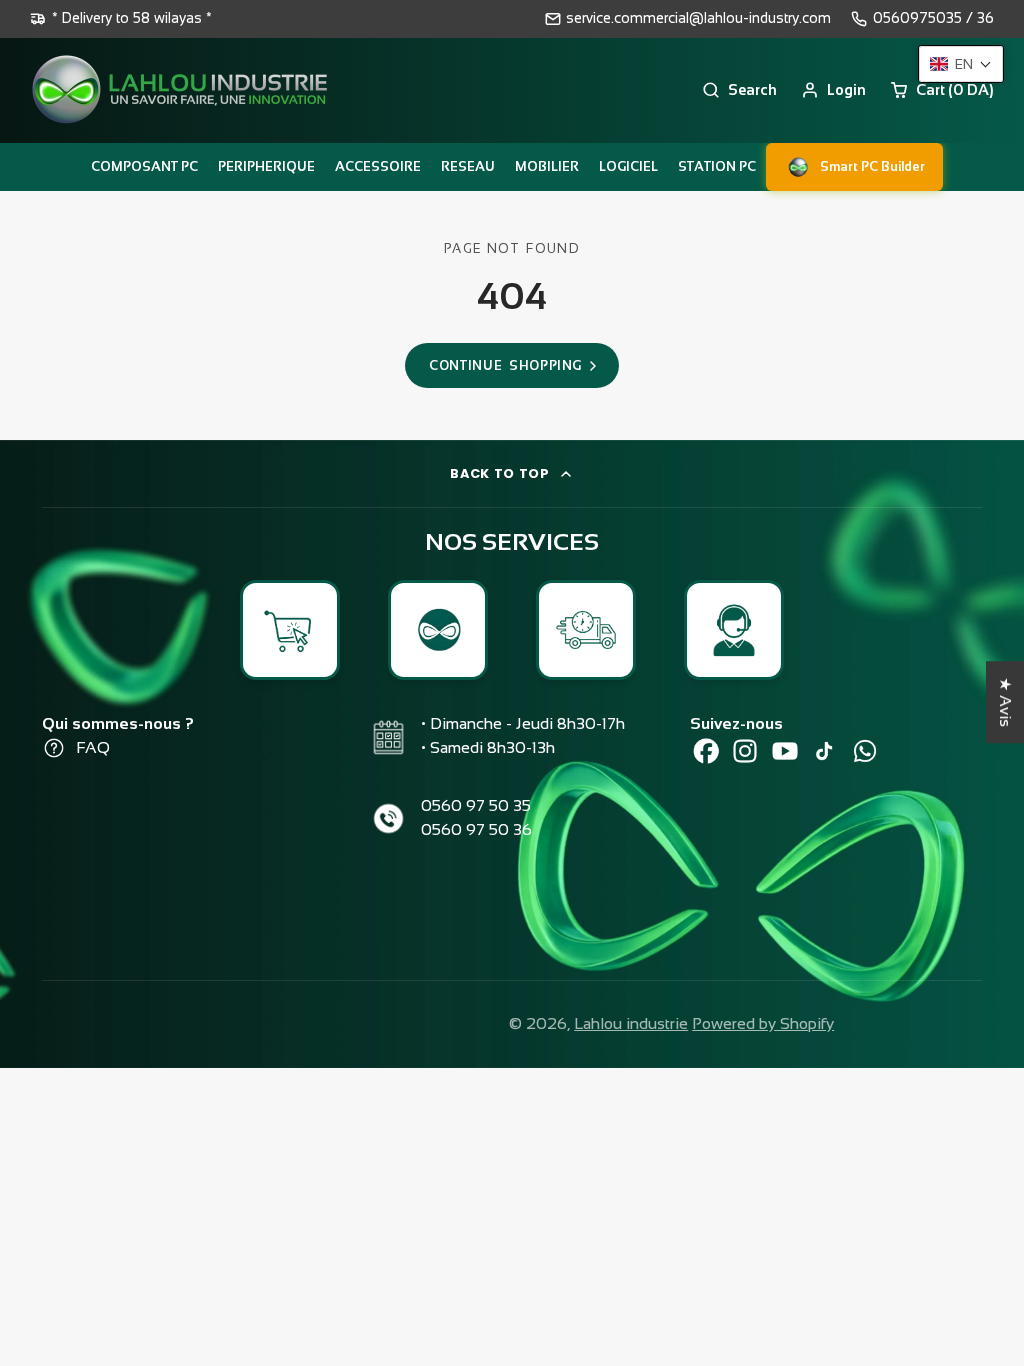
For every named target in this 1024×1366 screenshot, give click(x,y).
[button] (961, 64)
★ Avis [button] (1005, 702)
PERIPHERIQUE (266, 166)
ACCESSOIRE (378, 166)
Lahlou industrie (631, 1023)
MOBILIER (547, 166)
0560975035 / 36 (933, 18)
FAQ (93, 747)
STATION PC (717, 166)
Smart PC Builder (872, 166)
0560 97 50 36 (476, 829)
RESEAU (468, 166)
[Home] (180, 90)
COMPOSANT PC (144, 166)
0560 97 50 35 (476, 805)
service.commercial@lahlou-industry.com (698, 18)
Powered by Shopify (763, 1023)
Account (833, 90)
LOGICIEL (628, 166)
